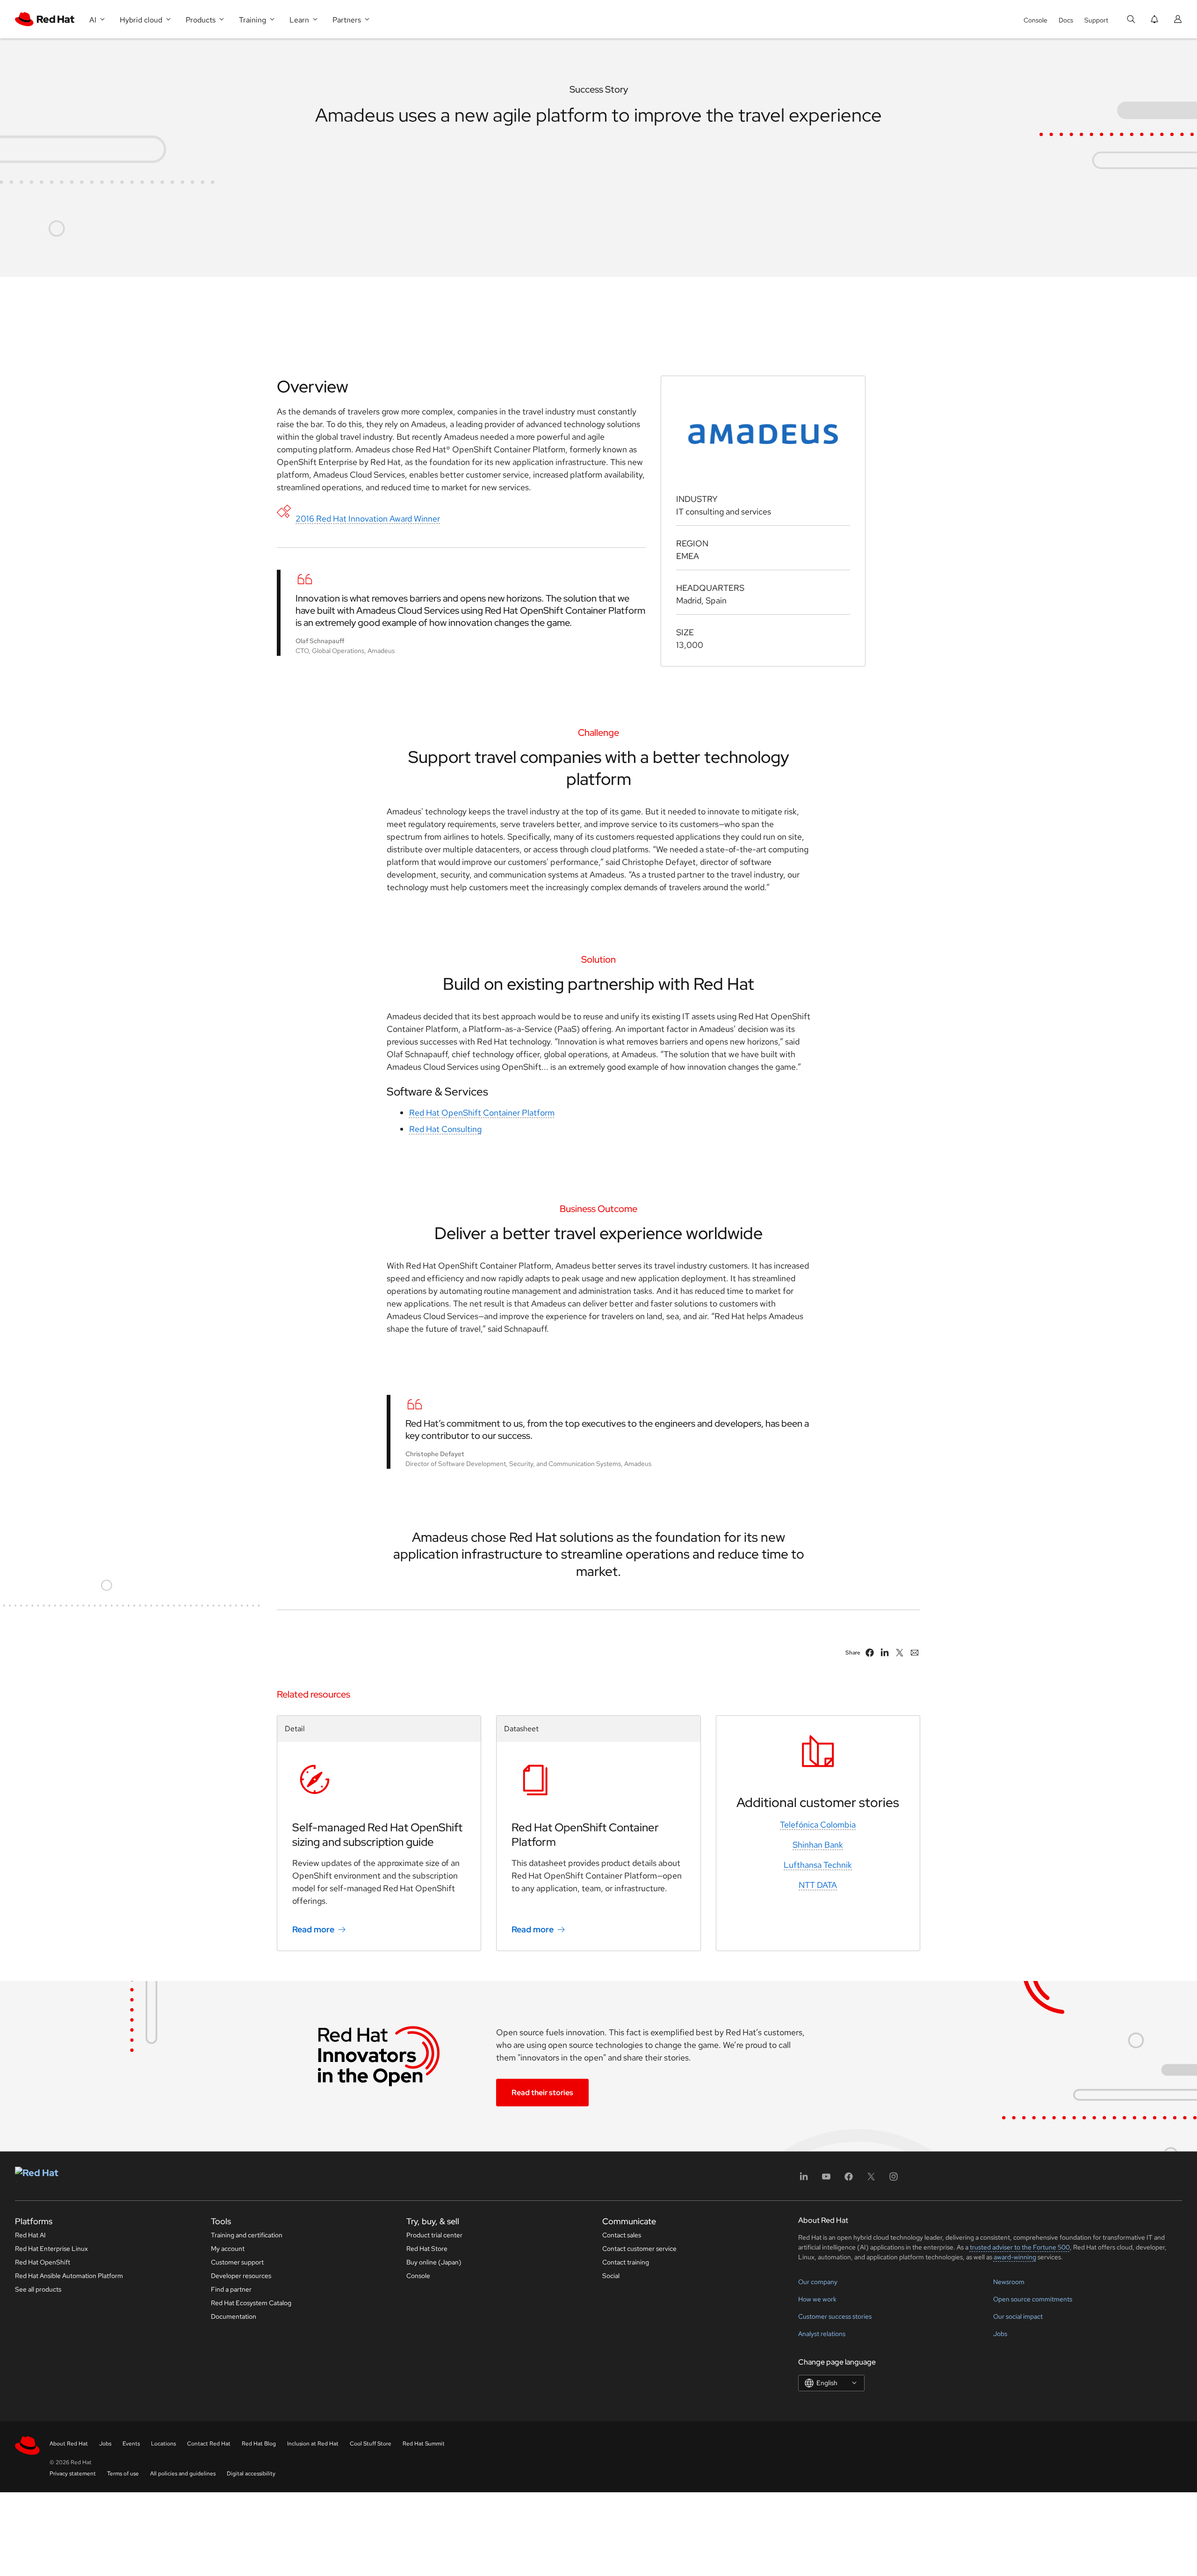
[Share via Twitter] (900, 1653)
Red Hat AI (30, 2235)
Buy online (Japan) (434, 2262)
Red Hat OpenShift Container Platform (482, 1113)
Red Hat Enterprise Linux (51, 2249)
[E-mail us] (915, 1653)
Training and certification (247, 2235)
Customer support (237, 2262)
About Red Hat (69, 2444)
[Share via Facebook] (870, 1653)
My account (228, 2249)
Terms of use (123, 2474)
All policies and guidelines (183, 2474)
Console (1035, 20)
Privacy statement (73, 2474)
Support (1096, 20)
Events (131, 2444)
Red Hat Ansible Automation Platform (69, 2276)
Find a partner (231, 2289)
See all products (38, 2289)
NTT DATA (818, 1885)
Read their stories (542, 2093)
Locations (163, 2444)
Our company (818, 2282)
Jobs (1000, 2334)
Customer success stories (835, 2316)
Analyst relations (822, 2334)
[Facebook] (849, 2180)
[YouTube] (826, 2180)
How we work (817, 2299)
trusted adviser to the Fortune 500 (1020, 2247)
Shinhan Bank (818, 1845)
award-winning (1015, 2257)
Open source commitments (1033, 2299)
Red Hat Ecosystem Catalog (251, 2303)
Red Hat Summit (424, 2444)
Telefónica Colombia (818, 1825)
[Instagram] (894, 2180)
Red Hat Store (427, 2249)
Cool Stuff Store (371, 2444)
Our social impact (1018, 2316)
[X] (871, 2180)
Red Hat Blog (259, 2444)
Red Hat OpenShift (43, 2262)
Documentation (234, 2316)
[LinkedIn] (804, 2180)
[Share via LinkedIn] (885, 1653)
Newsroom (1009, 2282)
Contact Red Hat (209, 2444)
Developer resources (241, 2276)
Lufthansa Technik (818, 1865)
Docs (1066, 20)
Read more (313, 1929)
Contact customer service (639, 2249)
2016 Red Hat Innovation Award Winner (368, 519)
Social (611, 2276)
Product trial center (434, 2235)
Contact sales (622, 2235)
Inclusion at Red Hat (313, 2444)
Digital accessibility (251, 2474)
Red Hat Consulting (445, 1129)
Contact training (626, 2262)
